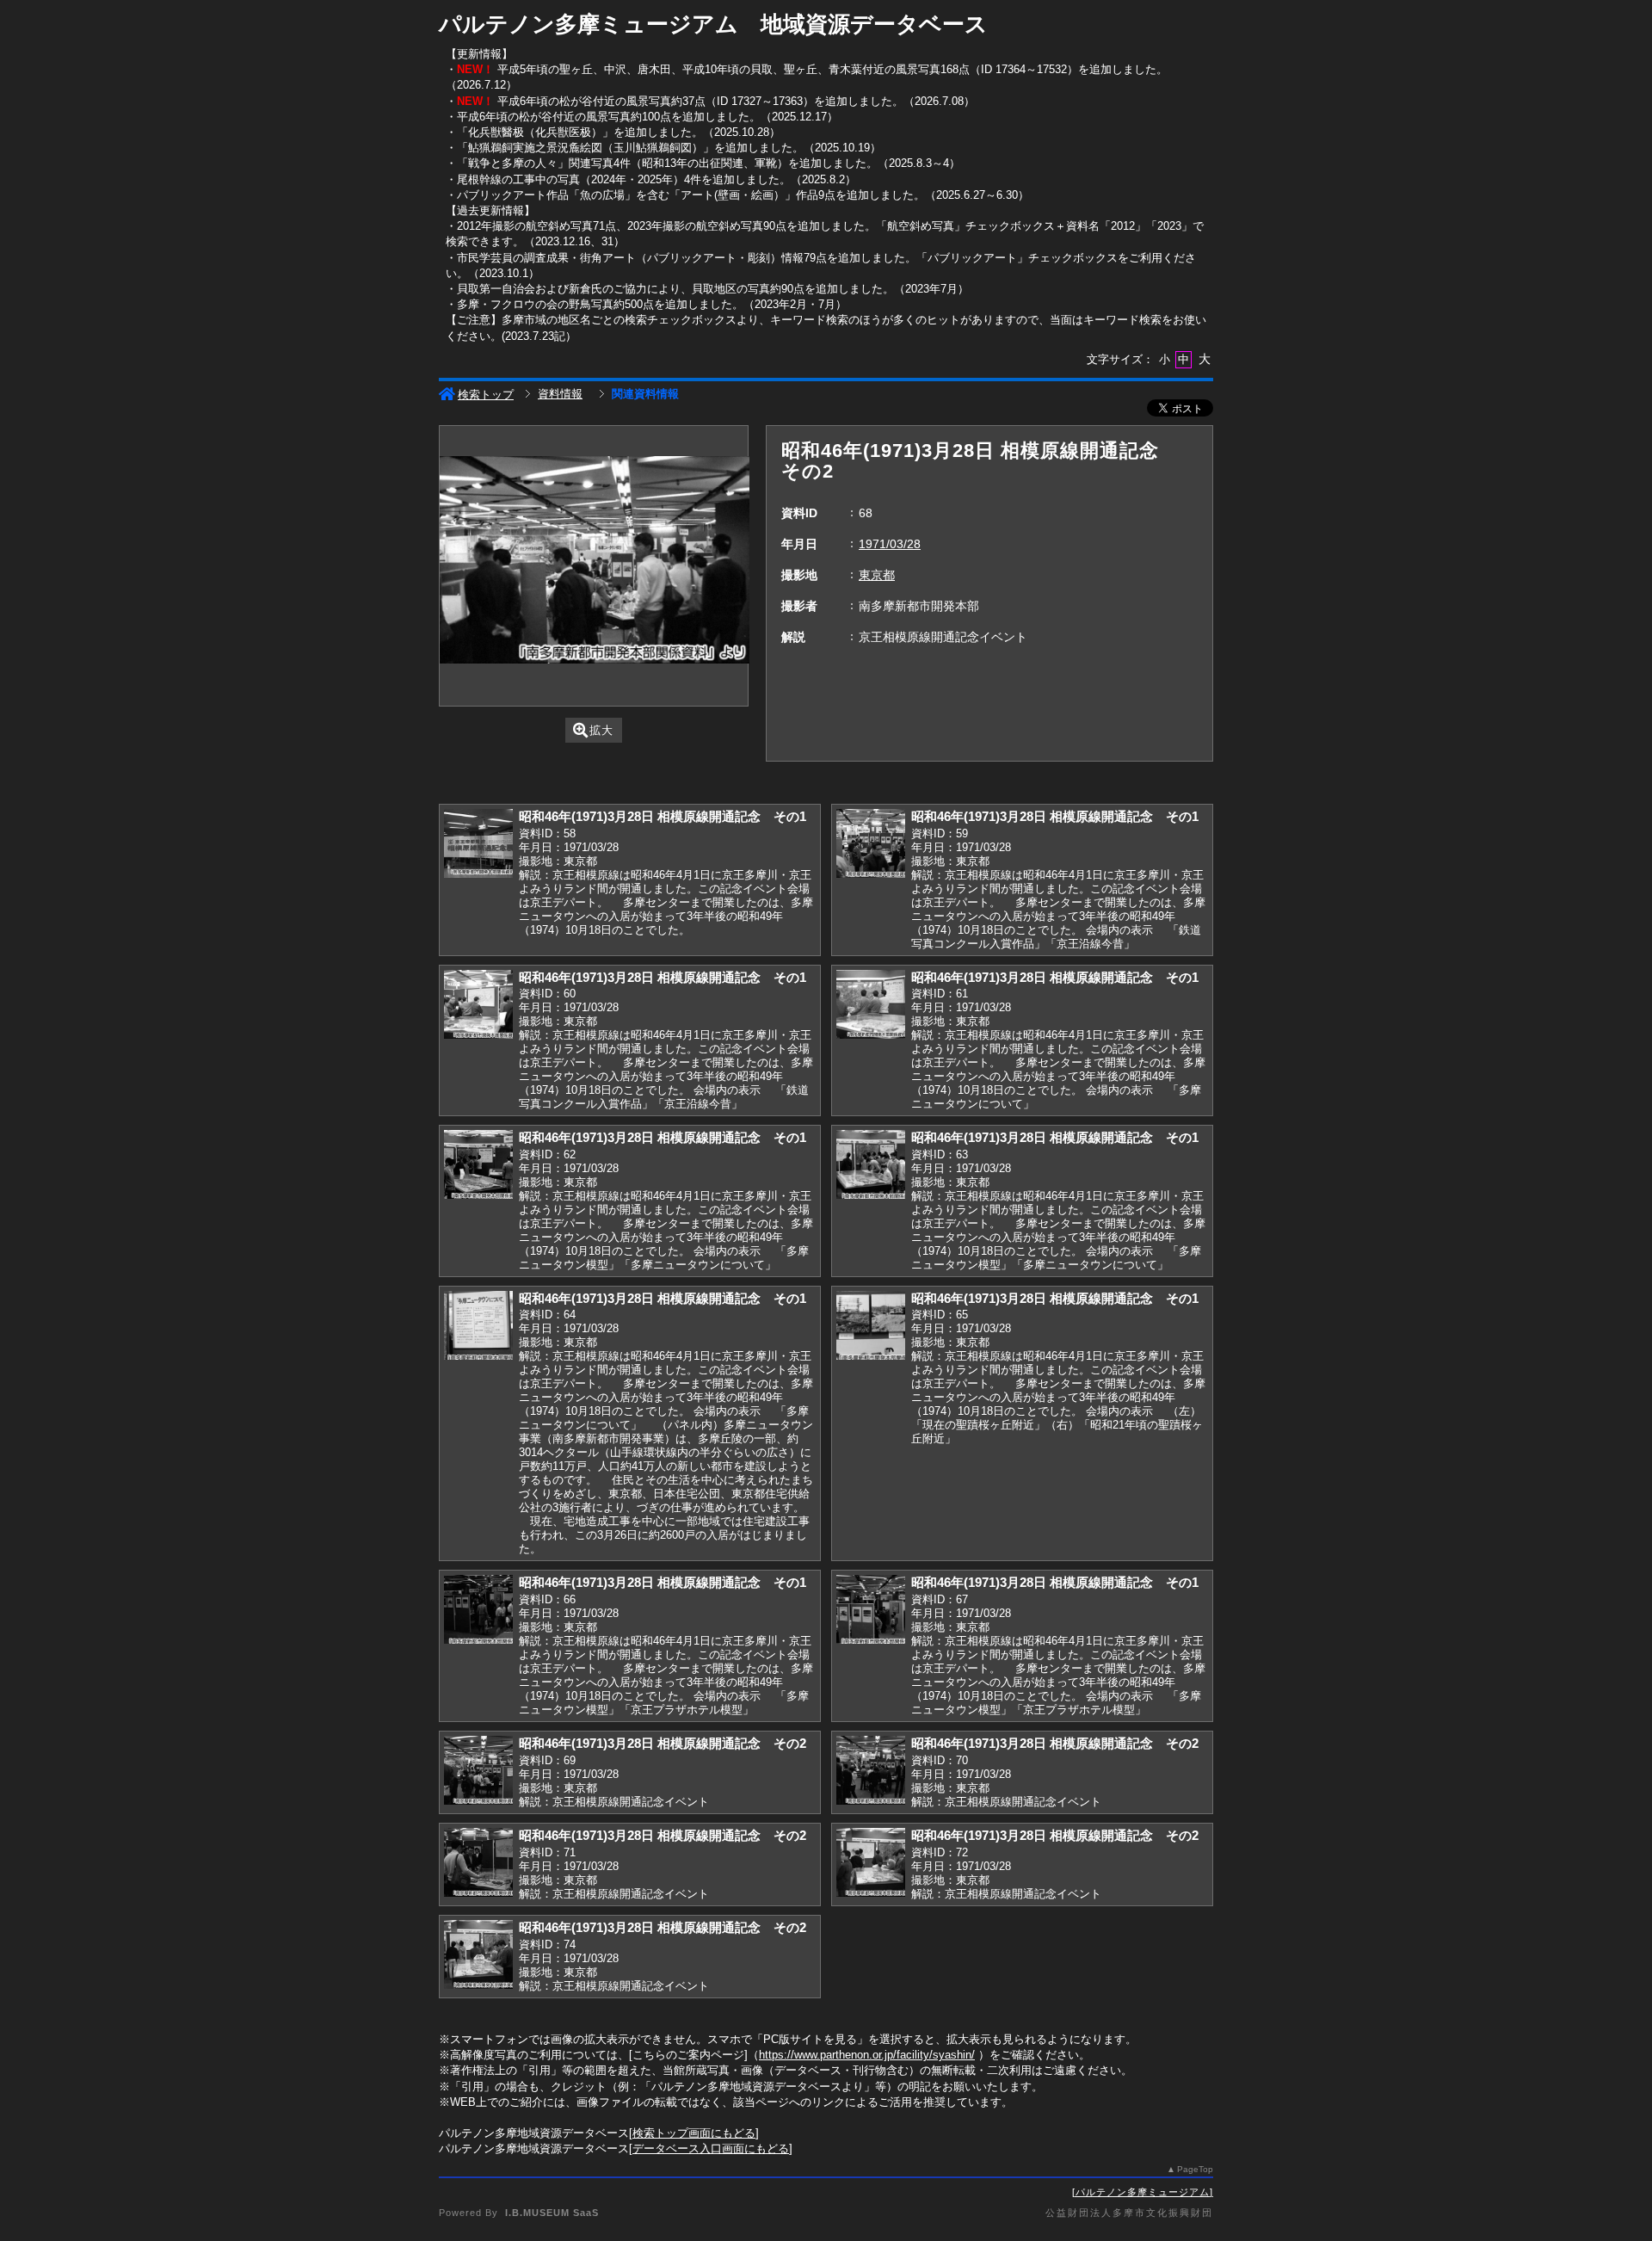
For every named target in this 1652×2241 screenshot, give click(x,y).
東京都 (877, 575)
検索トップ (486, 395)
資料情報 (560, 394)
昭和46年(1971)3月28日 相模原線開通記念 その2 (663, 1743)
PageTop (1195, 2169)
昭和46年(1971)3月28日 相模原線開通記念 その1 (663, 816)
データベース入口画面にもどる (711, 2148)
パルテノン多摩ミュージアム (1143, 2192)
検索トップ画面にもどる (694, 2133)
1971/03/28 (890, 544)
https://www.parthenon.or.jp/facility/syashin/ (867, 2055)
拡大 (601, 730)
